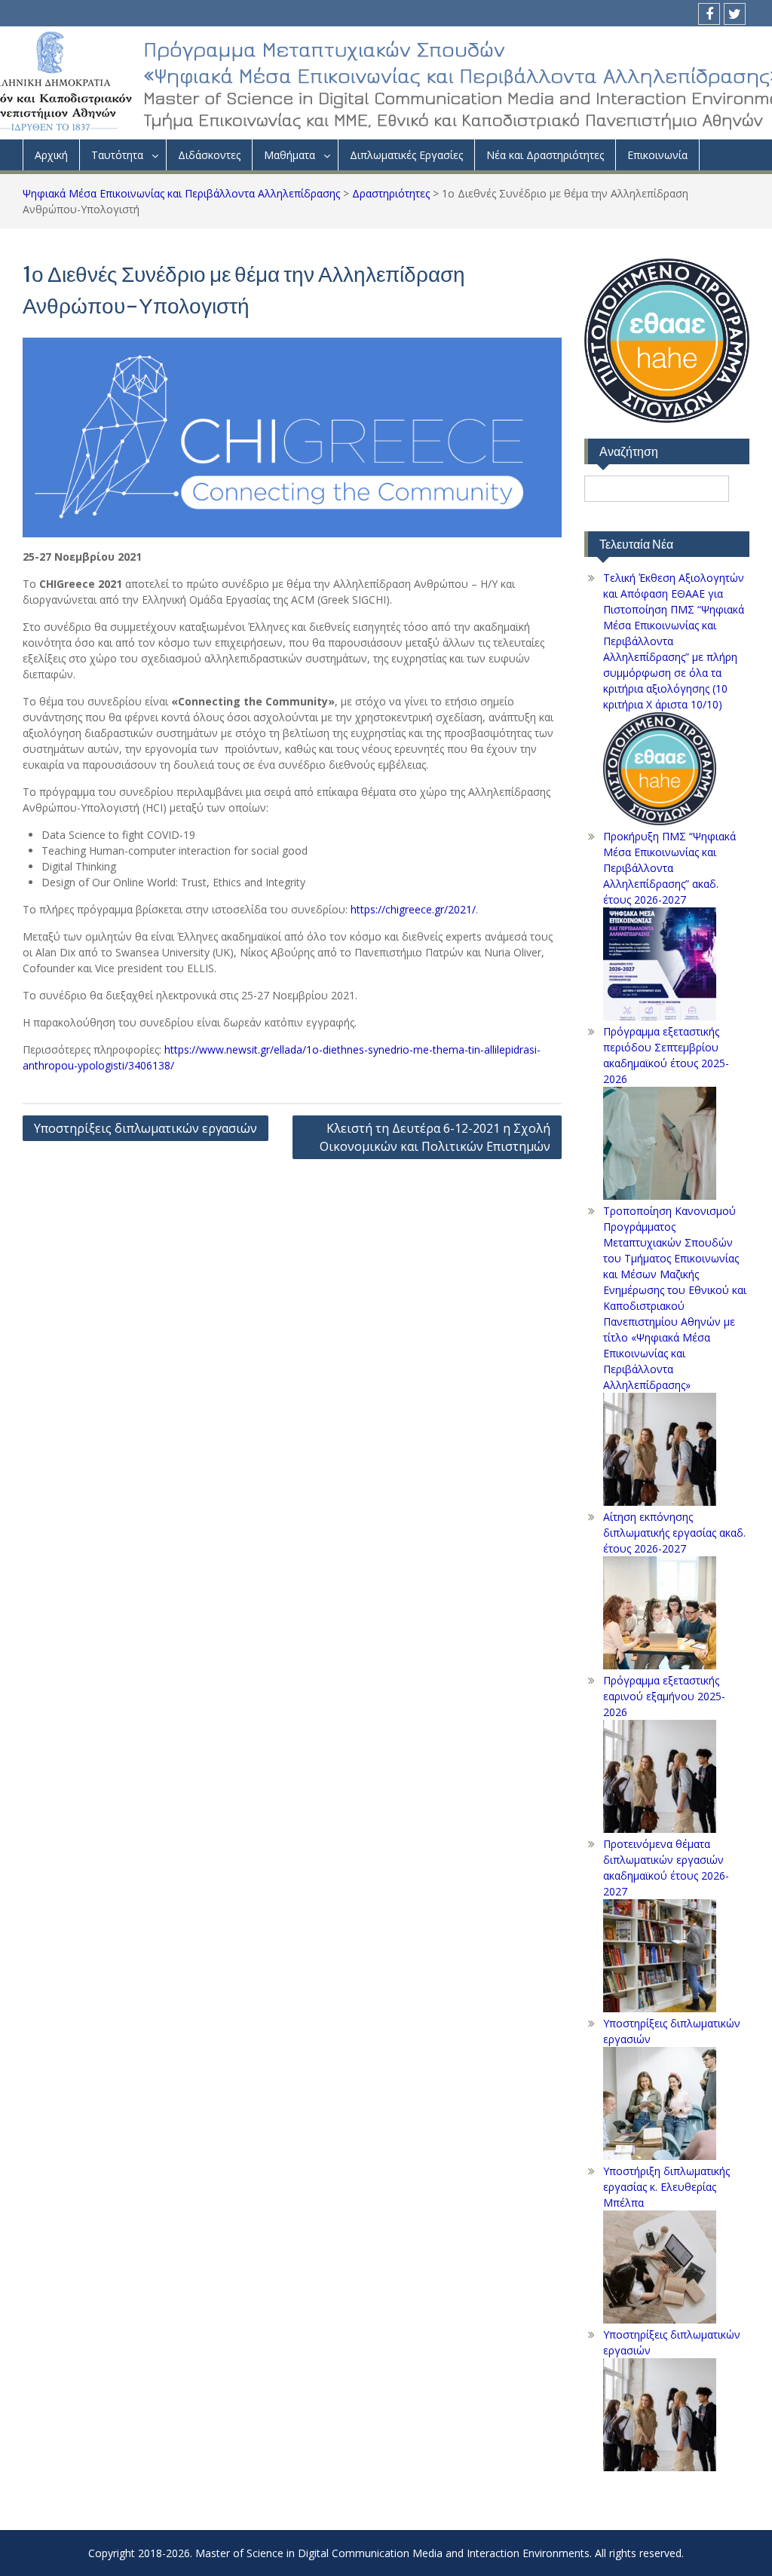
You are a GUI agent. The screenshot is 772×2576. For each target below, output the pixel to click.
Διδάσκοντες (209, 155)
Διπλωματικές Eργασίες (406, 155)
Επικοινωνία (657, 155)
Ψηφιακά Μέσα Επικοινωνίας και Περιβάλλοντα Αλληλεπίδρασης (181, 193)
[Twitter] (735, 14)
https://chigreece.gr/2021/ (413, 909)
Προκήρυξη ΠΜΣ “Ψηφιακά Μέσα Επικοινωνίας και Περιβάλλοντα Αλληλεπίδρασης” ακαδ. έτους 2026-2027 (669, 868)
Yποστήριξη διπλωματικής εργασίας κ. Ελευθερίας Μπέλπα (666, 2187)
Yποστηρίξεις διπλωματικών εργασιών (146, 1128)
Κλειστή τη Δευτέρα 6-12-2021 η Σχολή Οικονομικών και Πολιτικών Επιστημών (435, 1137)
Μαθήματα (289, 155)
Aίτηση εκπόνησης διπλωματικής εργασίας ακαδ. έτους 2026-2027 (674, 1533)
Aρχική (51, 155)
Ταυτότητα (117, 155)
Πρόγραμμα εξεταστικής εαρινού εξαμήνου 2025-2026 (664, 1696)
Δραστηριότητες (391, 193)
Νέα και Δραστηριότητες (545, 155)
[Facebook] (709, 14)
